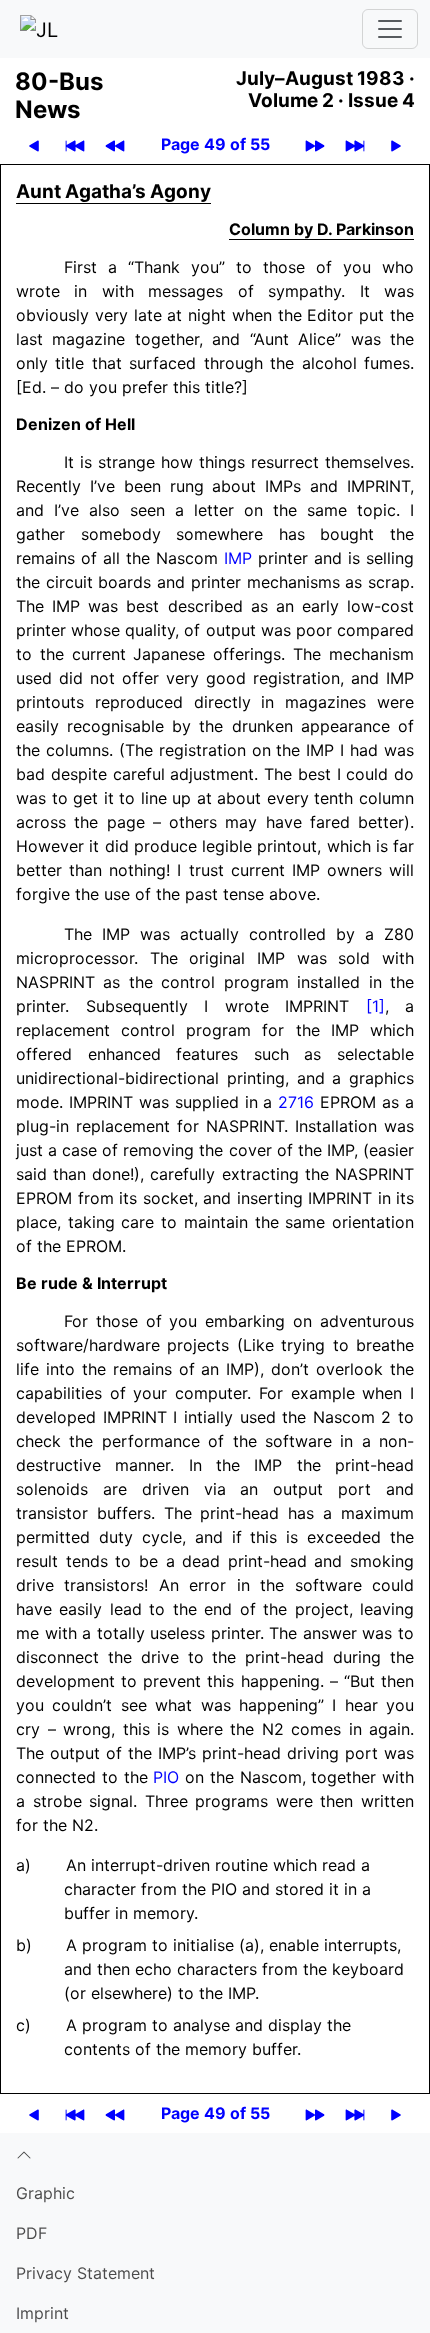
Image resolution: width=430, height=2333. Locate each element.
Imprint (42, 2313)
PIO (166, 1777)
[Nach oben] (215, 2153)
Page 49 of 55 (215, 144)
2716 (296, 1102)
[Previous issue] (115, 144)
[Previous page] (34, 144)
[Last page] (355, 144)
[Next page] (396, 144)
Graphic (45, 2193)
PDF (31, 2233)
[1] (375, 1006)
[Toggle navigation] (390, 29)
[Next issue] (315, 144)
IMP (238, 558)
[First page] (75, 144)
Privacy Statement (85, 2273)
